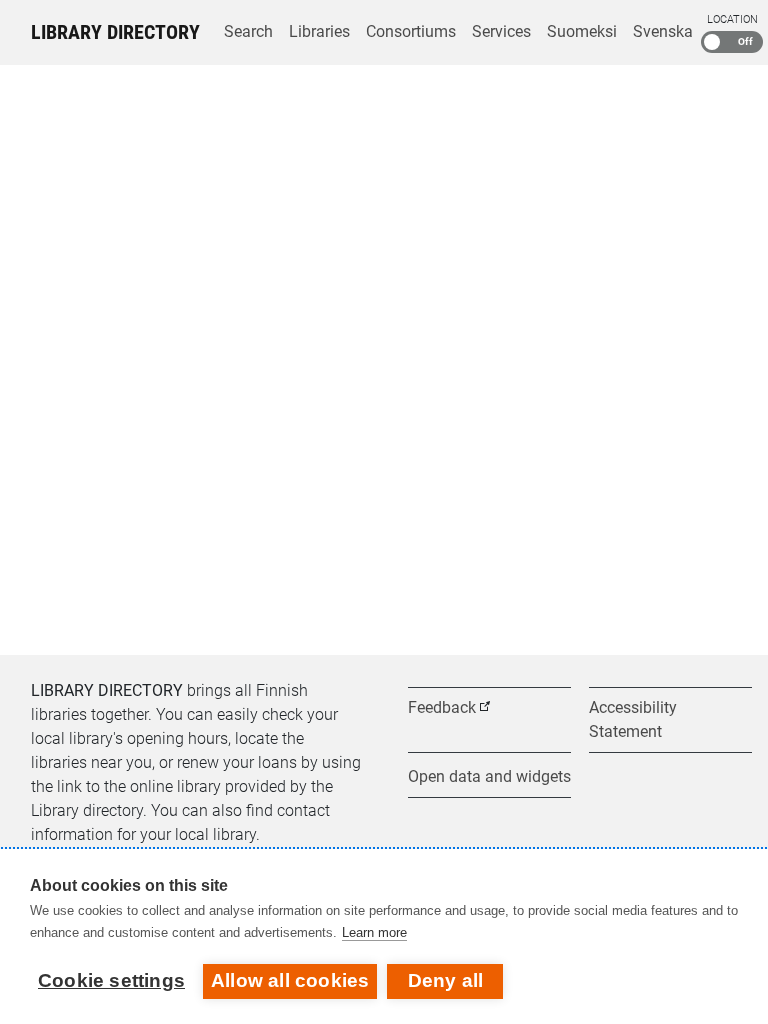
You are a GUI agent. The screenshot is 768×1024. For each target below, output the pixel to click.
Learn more (374, 932)
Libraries (319, 31)
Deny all (446, 980)
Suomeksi (582, 31)
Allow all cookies (290, 980)
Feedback (442, 707)
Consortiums (411, 31)
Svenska (663, 31)
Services (501, 31)
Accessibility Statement (633, 719)
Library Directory (115, 32)
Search (248, 31)
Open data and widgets (489, 776)
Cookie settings (111, 980)
